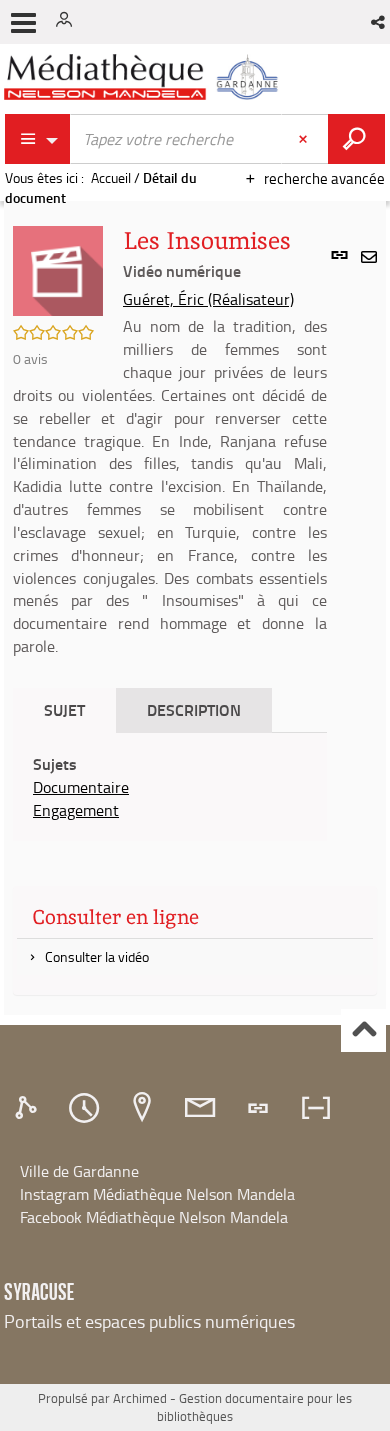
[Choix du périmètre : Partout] (38, 139)
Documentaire (81, 787)
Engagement (76, 810)
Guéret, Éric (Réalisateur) (208, 299)
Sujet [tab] (64, 709)
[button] (379, 22)
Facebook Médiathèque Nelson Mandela (154, 1217)
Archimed (140, 1398)
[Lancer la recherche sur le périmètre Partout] (356, 139)
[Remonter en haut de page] (363, 1030)
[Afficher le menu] (23, 23)
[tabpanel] (170, 787)
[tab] (29, 1108)
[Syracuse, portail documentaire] (144, 77)
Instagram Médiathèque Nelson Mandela (157, 1194)
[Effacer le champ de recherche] (305, 139)
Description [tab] (194, 709)
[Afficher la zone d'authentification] (68, 22)
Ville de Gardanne (79, 1171)
